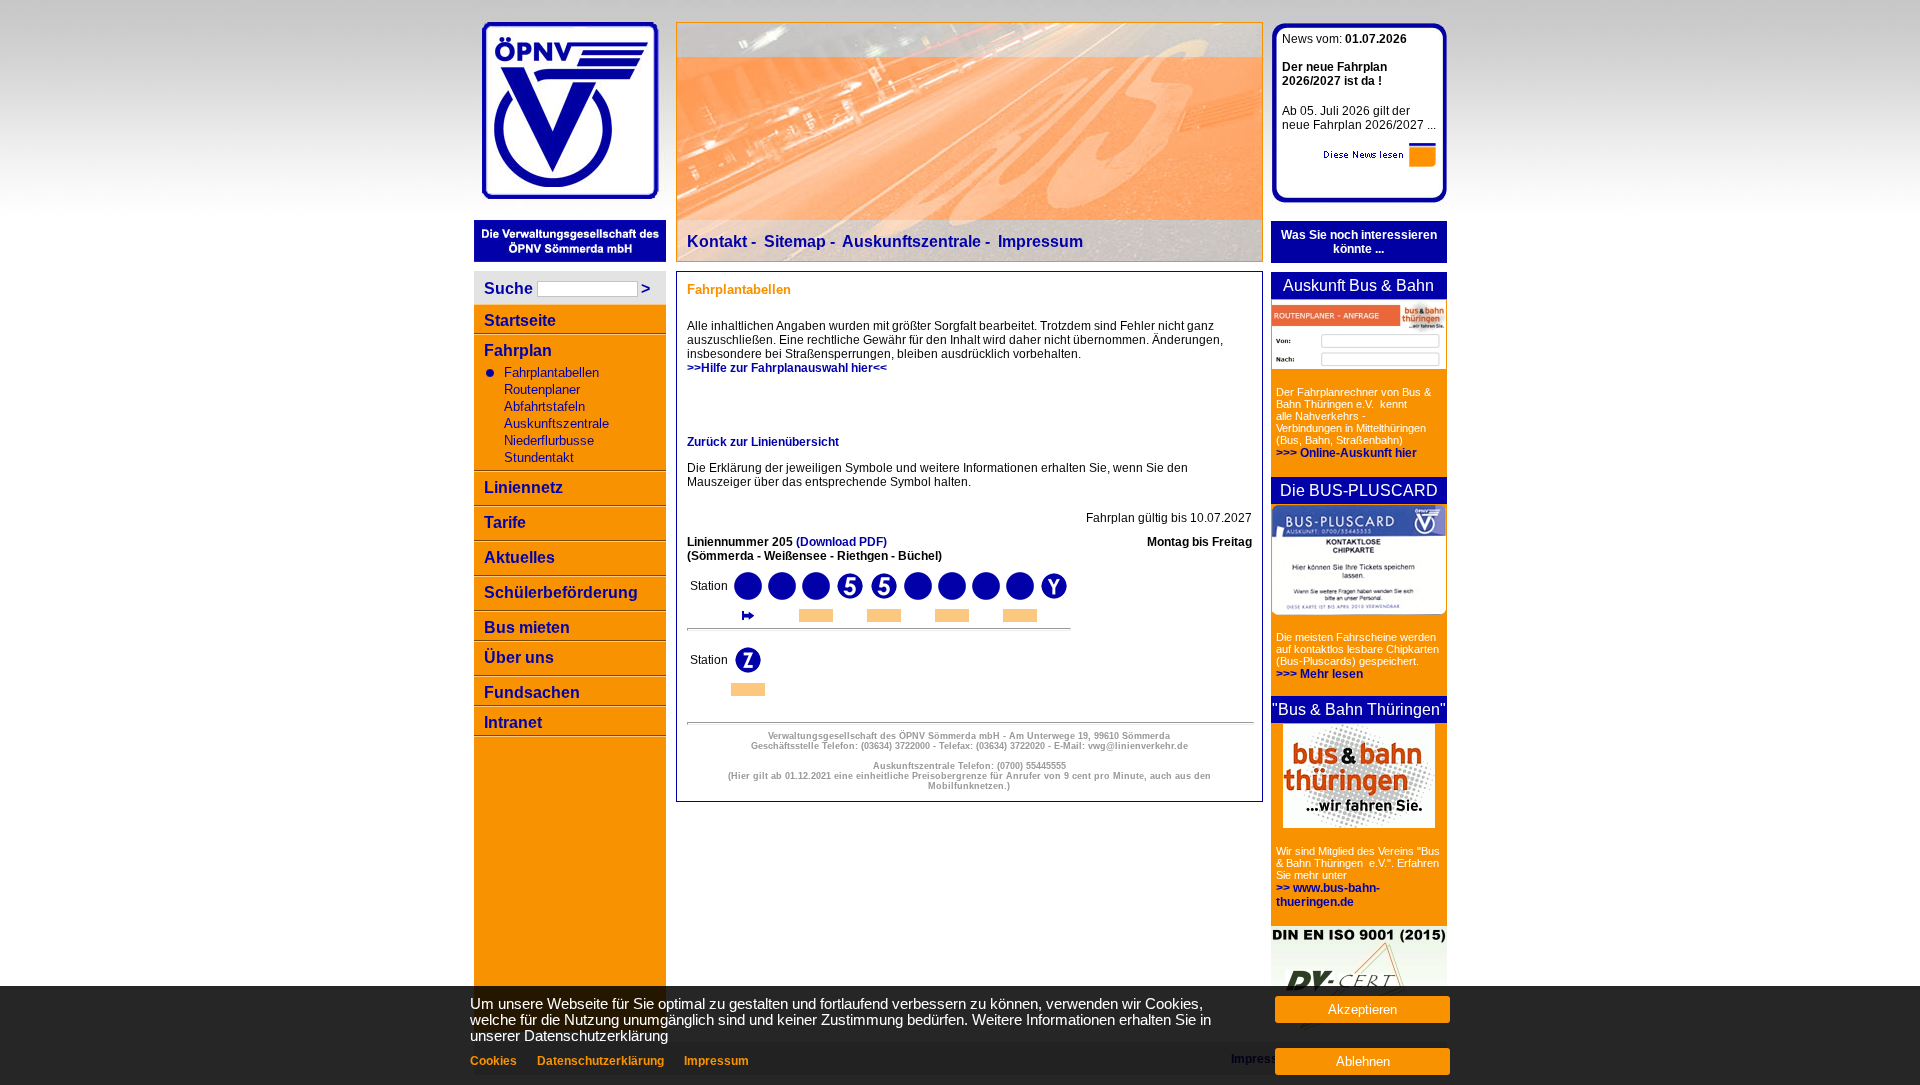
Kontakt (717, 241)
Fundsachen (532, 692)
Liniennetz (523, 487)
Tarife (505, 522)
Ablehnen (1363, 1061)
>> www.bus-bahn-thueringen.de (1328, 895)
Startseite (520, 320)
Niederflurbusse (549, 440)
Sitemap (795, 241)
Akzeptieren (1362, 1009)
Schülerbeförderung (561, 592)
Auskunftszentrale (556, 423)
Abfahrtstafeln (544, 406)
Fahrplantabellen (551, 372)
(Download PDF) (841, 542)
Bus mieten (527, 627)
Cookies (493, 1061)
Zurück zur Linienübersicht (763, 442)
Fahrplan (518, 350)
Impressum (1040, 241)
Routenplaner (542, 389)
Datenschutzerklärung (600, 1061)
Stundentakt (539, 457)
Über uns (519, 657)
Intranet (513, 722)
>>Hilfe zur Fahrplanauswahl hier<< (787, 368)
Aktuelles (519, 557)
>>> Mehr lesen (1319, 674)
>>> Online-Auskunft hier (1346, 453)
